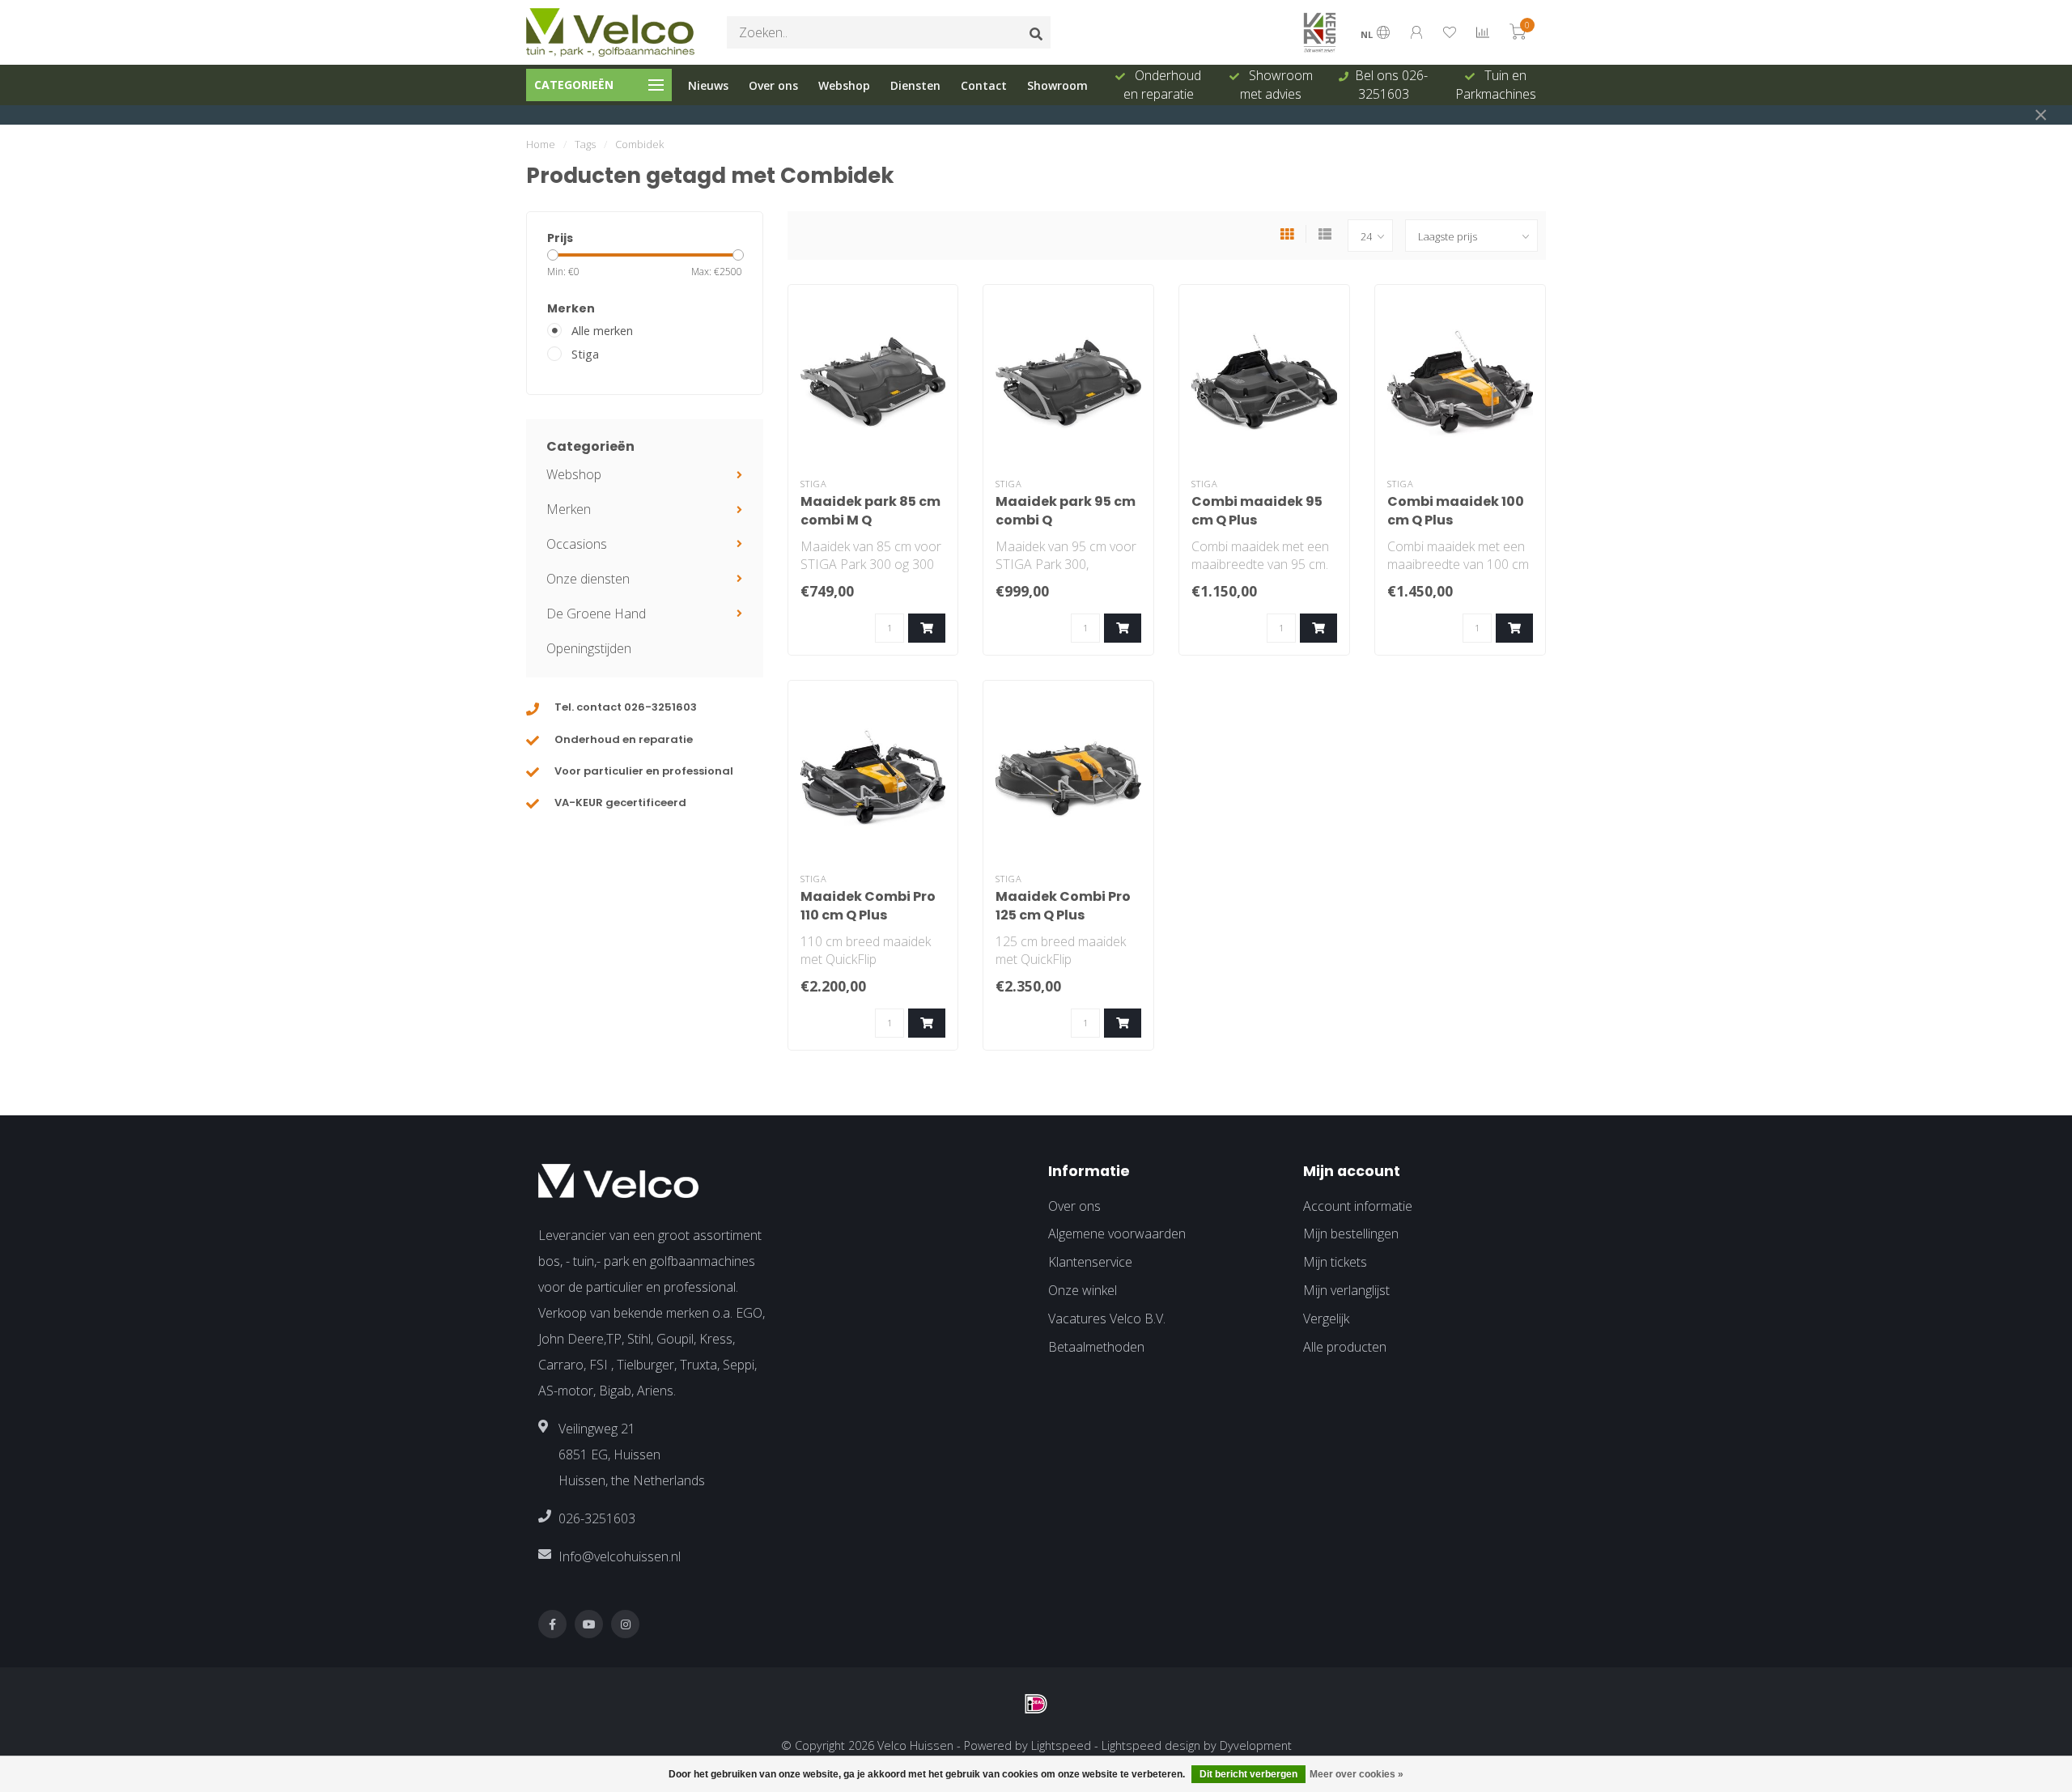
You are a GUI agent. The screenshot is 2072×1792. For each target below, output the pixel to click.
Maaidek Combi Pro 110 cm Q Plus (868, 906)
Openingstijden (589, 648)
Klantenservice (1090, 1262)
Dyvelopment (1256, 1745)
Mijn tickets (1335, 1262)
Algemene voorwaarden (1117, 1234)
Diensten (915, 85)
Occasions (577, 544)
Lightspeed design (1151, 1745)
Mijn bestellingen (1351, 1234)
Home (541, 144)
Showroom (1057, 85)
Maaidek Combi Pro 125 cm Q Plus (1063, 906)
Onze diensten (588, 579)
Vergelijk (1326, 1319)
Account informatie (1358, 1206)
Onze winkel (1083, 1290)
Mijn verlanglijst (1346, 1290)
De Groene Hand (596, 614)
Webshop (844, 85)
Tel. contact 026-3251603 (626, 707)
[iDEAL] (1036, 1704)
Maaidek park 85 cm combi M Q (870, 511)
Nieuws (708, 85)
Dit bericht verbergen (1248, 1774)
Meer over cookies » (1357, 1774)
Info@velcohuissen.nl (620, 1556)
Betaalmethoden (1096, 1347)
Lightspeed (1061, 1745)
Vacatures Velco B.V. (1107, 1319)
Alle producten (1345, 1347)
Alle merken (602, 331)
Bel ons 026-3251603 (1391, 85)
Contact (984, 85)
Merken (569, 509)
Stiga (585, 354)
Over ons (773, 85)
